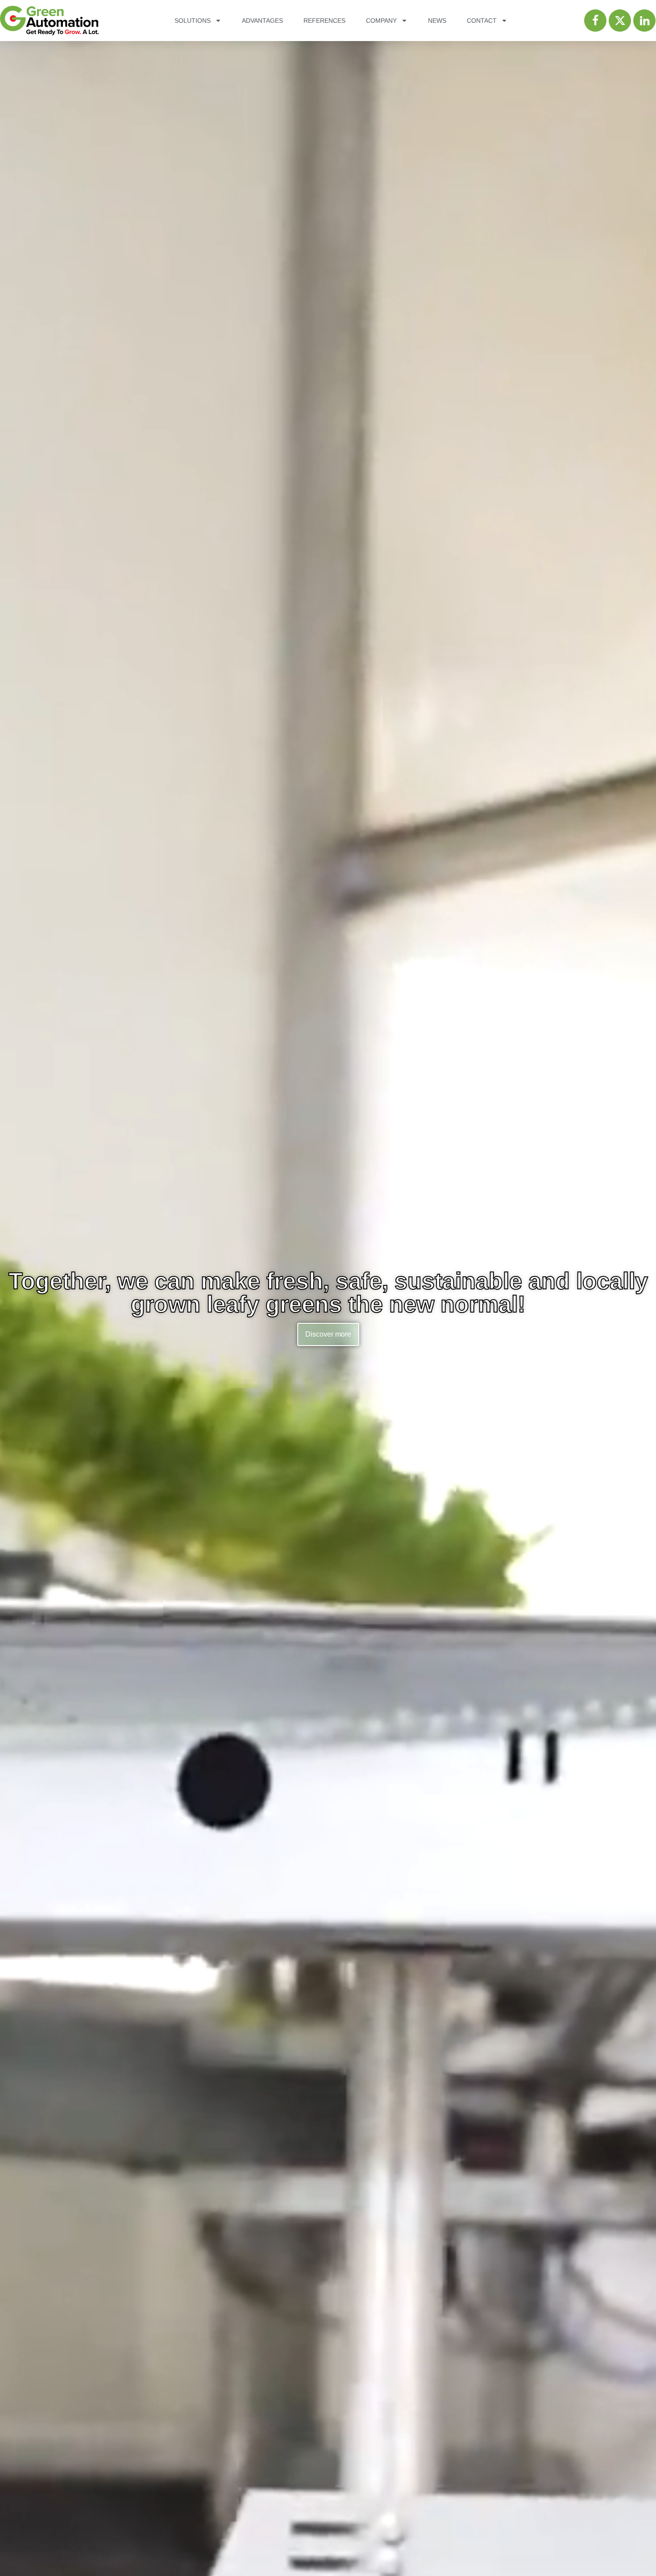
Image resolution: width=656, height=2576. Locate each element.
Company (381, 21)
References (324, 21)
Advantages (262, 21)
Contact (482, 21)
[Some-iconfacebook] (595, 21)
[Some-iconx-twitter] (620, 21)
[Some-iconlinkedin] (644, 21)
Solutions (193, 21)
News (437, 21)
